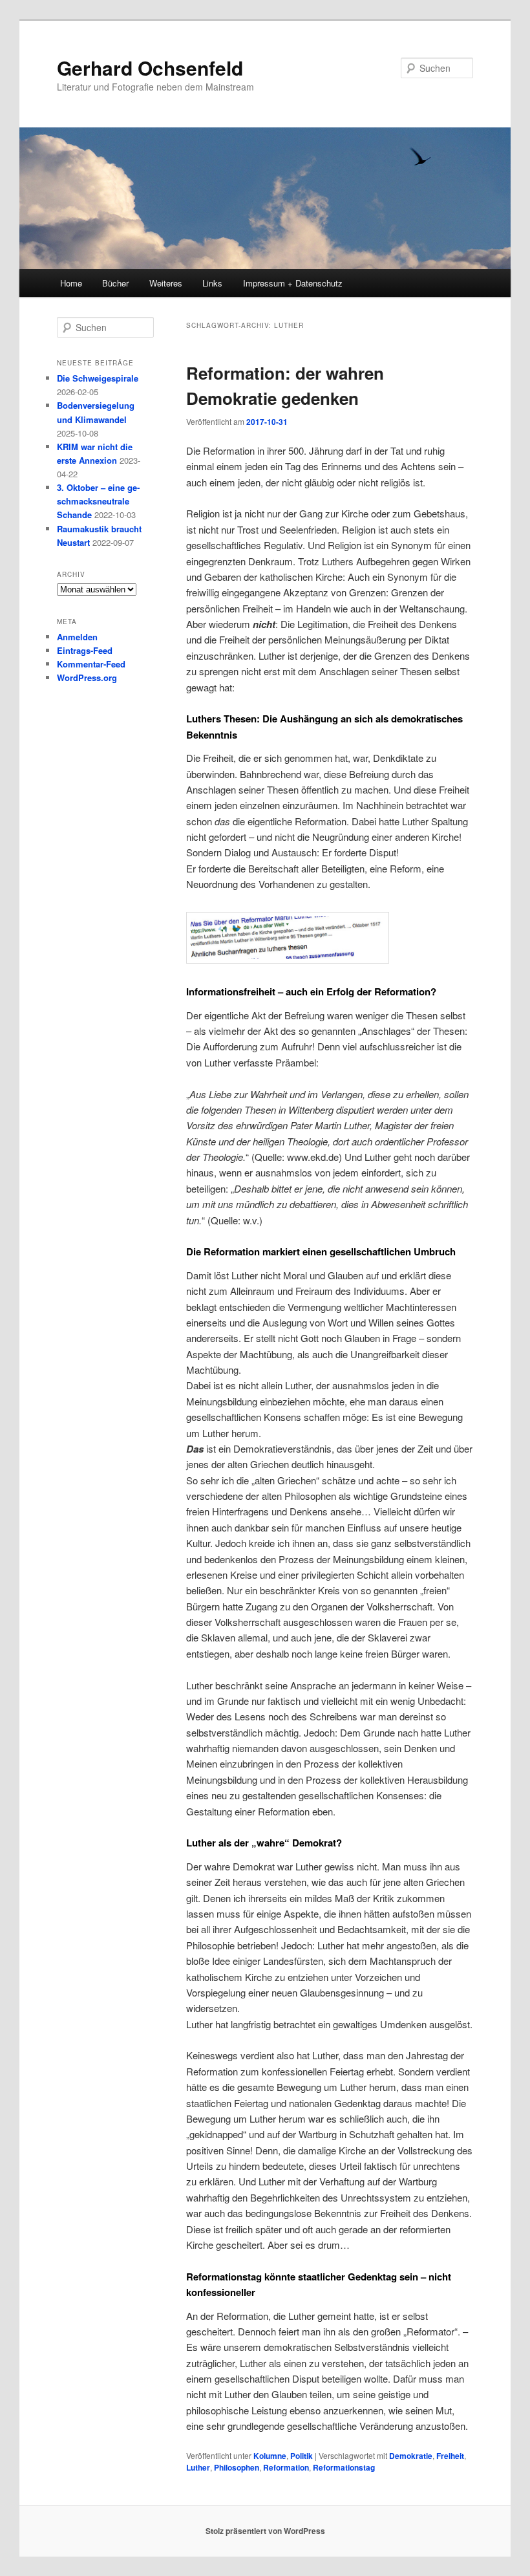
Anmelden (77, 637)
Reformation (286, 2467)
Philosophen (237, 2467)
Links (212, 283)
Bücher (115, 283)
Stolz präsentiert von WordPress (265, 2531)
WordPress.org (87, 677)
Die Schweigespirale (98, 378)
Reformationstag (344, 2467)
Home (71, 283)
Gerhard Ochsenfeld (150, 68)
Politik (302, 2456)
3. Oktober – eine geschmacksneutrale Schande (98, 501)
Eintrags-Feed (85, 650)
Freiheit (450, 2456)
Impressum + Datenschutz (293, 283)
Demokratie (411, 2456)
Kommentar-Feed (91, 664)
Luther (198, 2467)
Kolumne (270, 2456)
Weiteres (166, 283)
